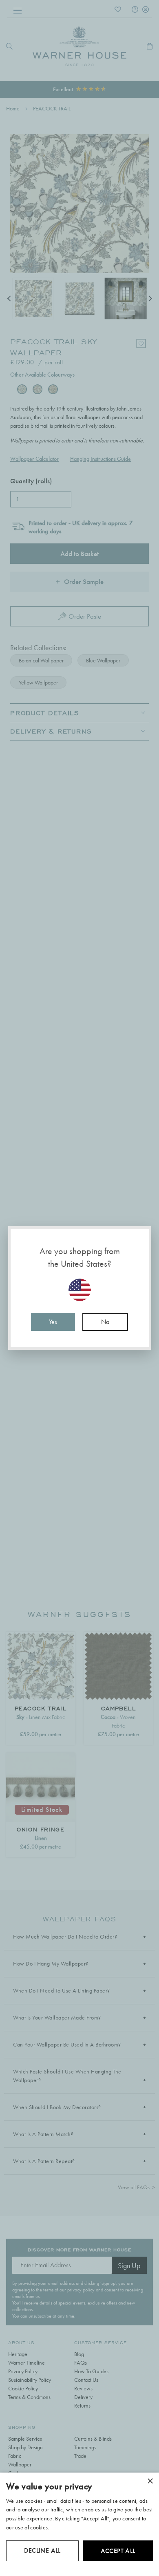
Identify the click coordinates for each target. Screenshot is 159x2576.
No (105, 1322)
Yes (53, 1322)
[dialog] (79, 2524)
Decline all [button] (42, 2550)
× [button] (150, 2481)
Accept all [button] (118, 2551)
